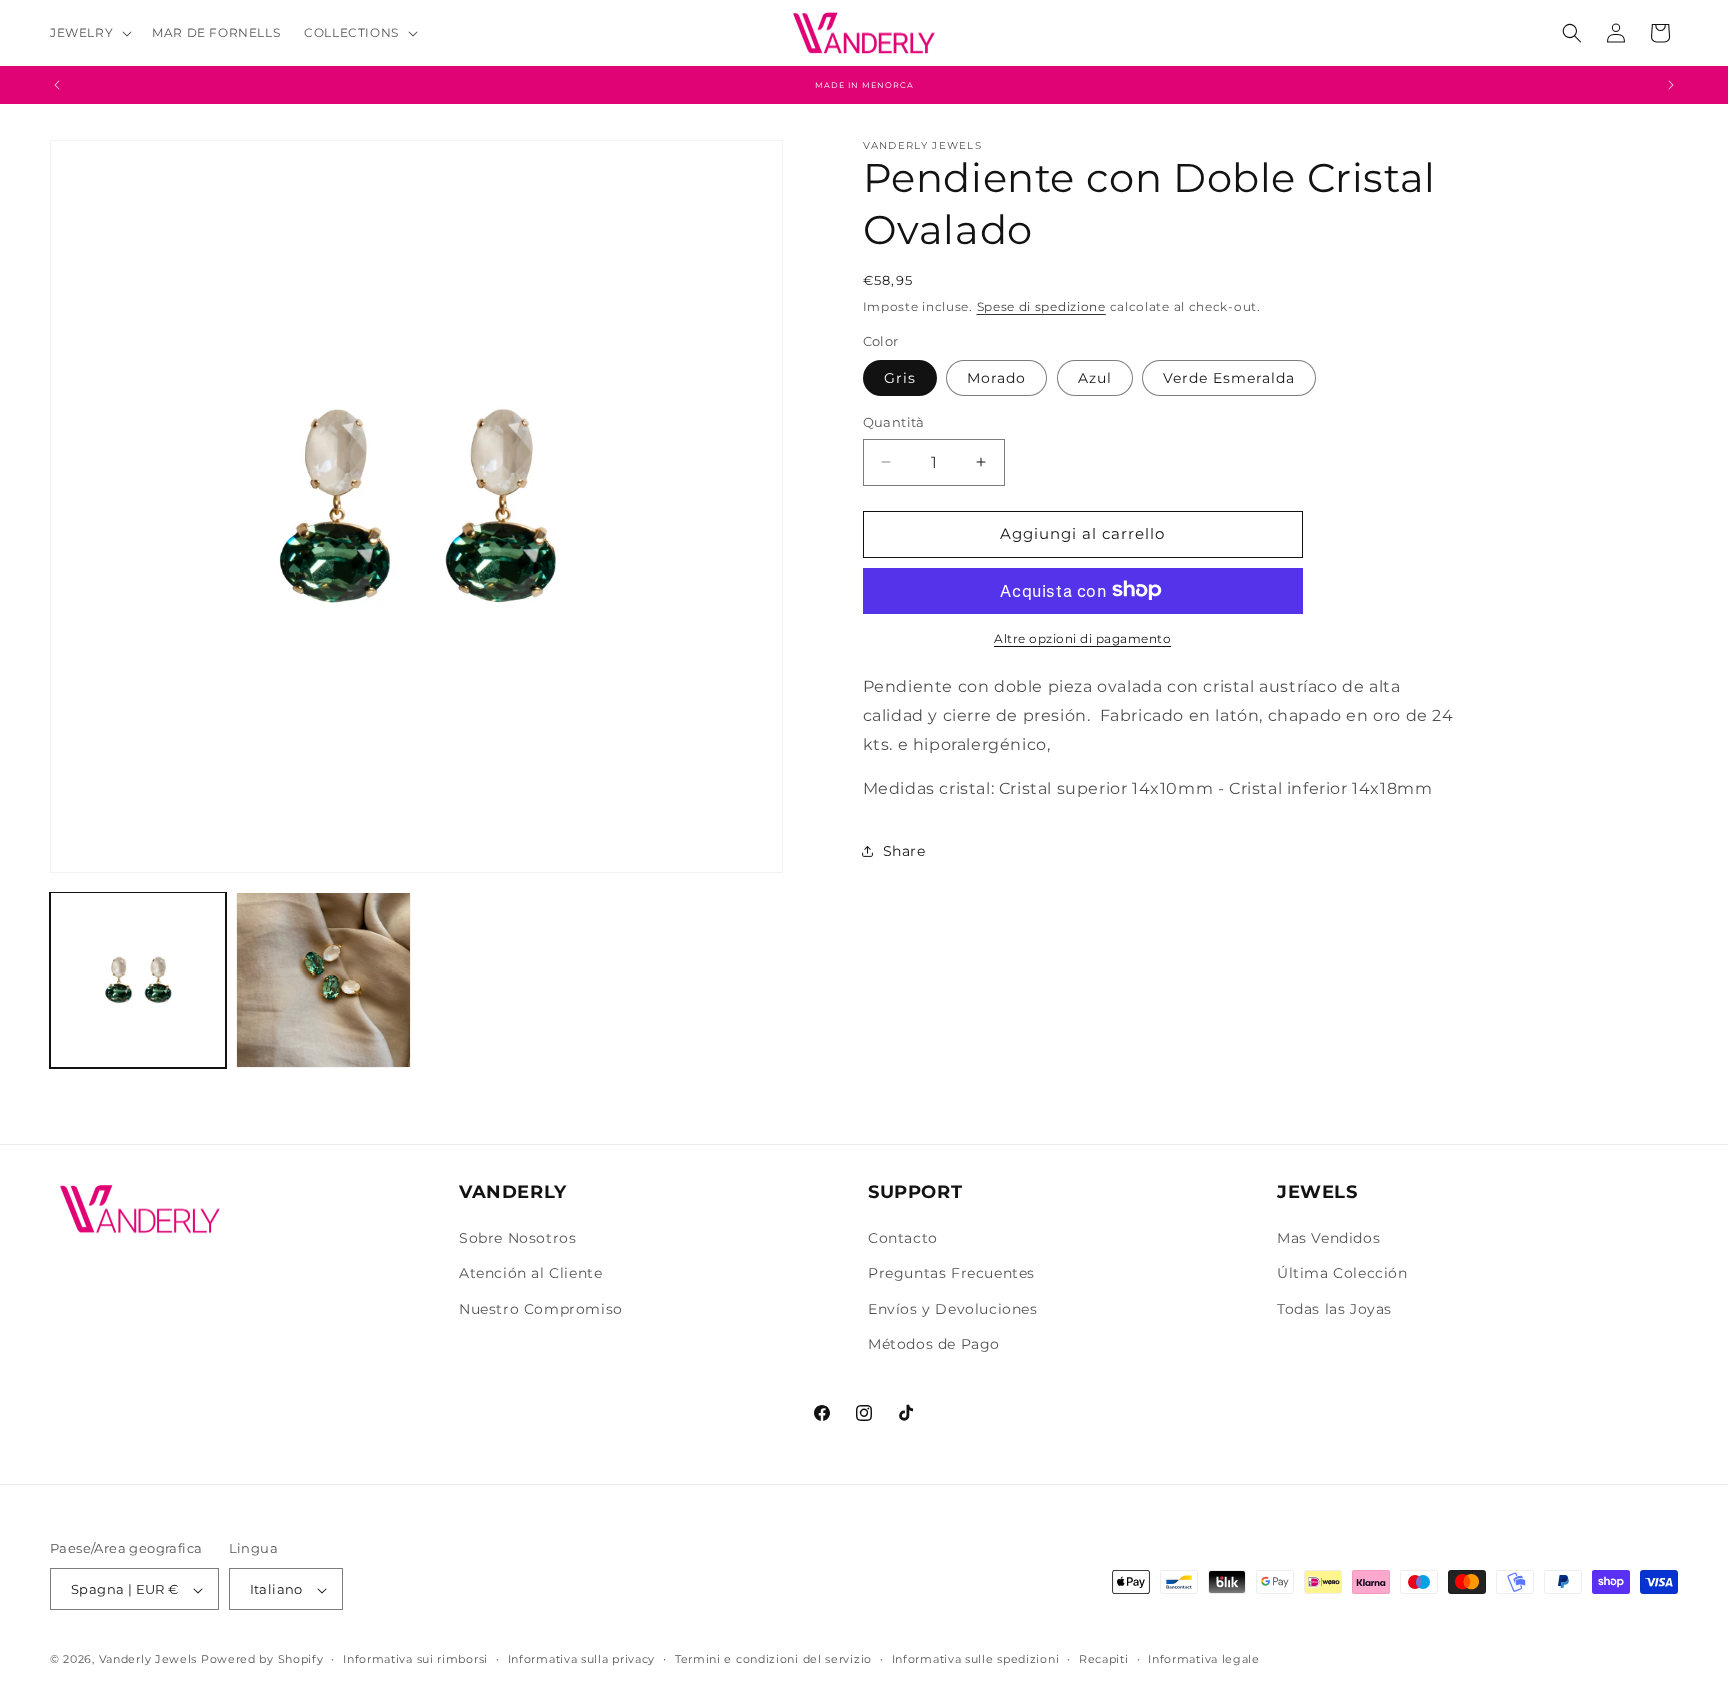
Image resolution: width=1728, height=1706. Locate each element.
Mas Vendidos (1328, 1238)
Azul (1095, 378)
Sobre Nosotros (517, 1238)
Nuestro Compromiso (541, 1309)
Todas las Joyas (1334, 1309)
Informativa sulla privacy (582, 1659)
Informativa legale (1204, 1659)
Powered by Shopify (262, 1660)
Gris (900, 378)
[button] (89, 33)
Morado (996, 378)
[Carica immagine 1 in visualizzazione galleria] (138, 980)
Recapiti (1104, 1659)
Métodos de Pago (934, 1344)
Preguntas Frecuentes (951, 1274)
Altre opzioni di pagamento (1082, 637)
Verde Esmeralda (1229, 378)
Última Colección (1342, 1274)
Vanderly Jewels (148, 1660)
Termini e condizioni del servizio (773, 1659)
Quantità (894, 422)
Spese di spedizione (1041, 305)
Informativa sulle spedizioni (976, 1659)
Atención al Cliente (530, 1274)
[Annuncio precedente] (57, 85)
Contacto (903, 1238)
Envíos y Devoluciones (953, 1309)
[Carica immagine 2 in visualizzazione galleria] (324, 980)
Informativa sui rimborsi (415, 1659)
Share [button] (904, 850)
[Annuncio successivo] (1671, 85)
